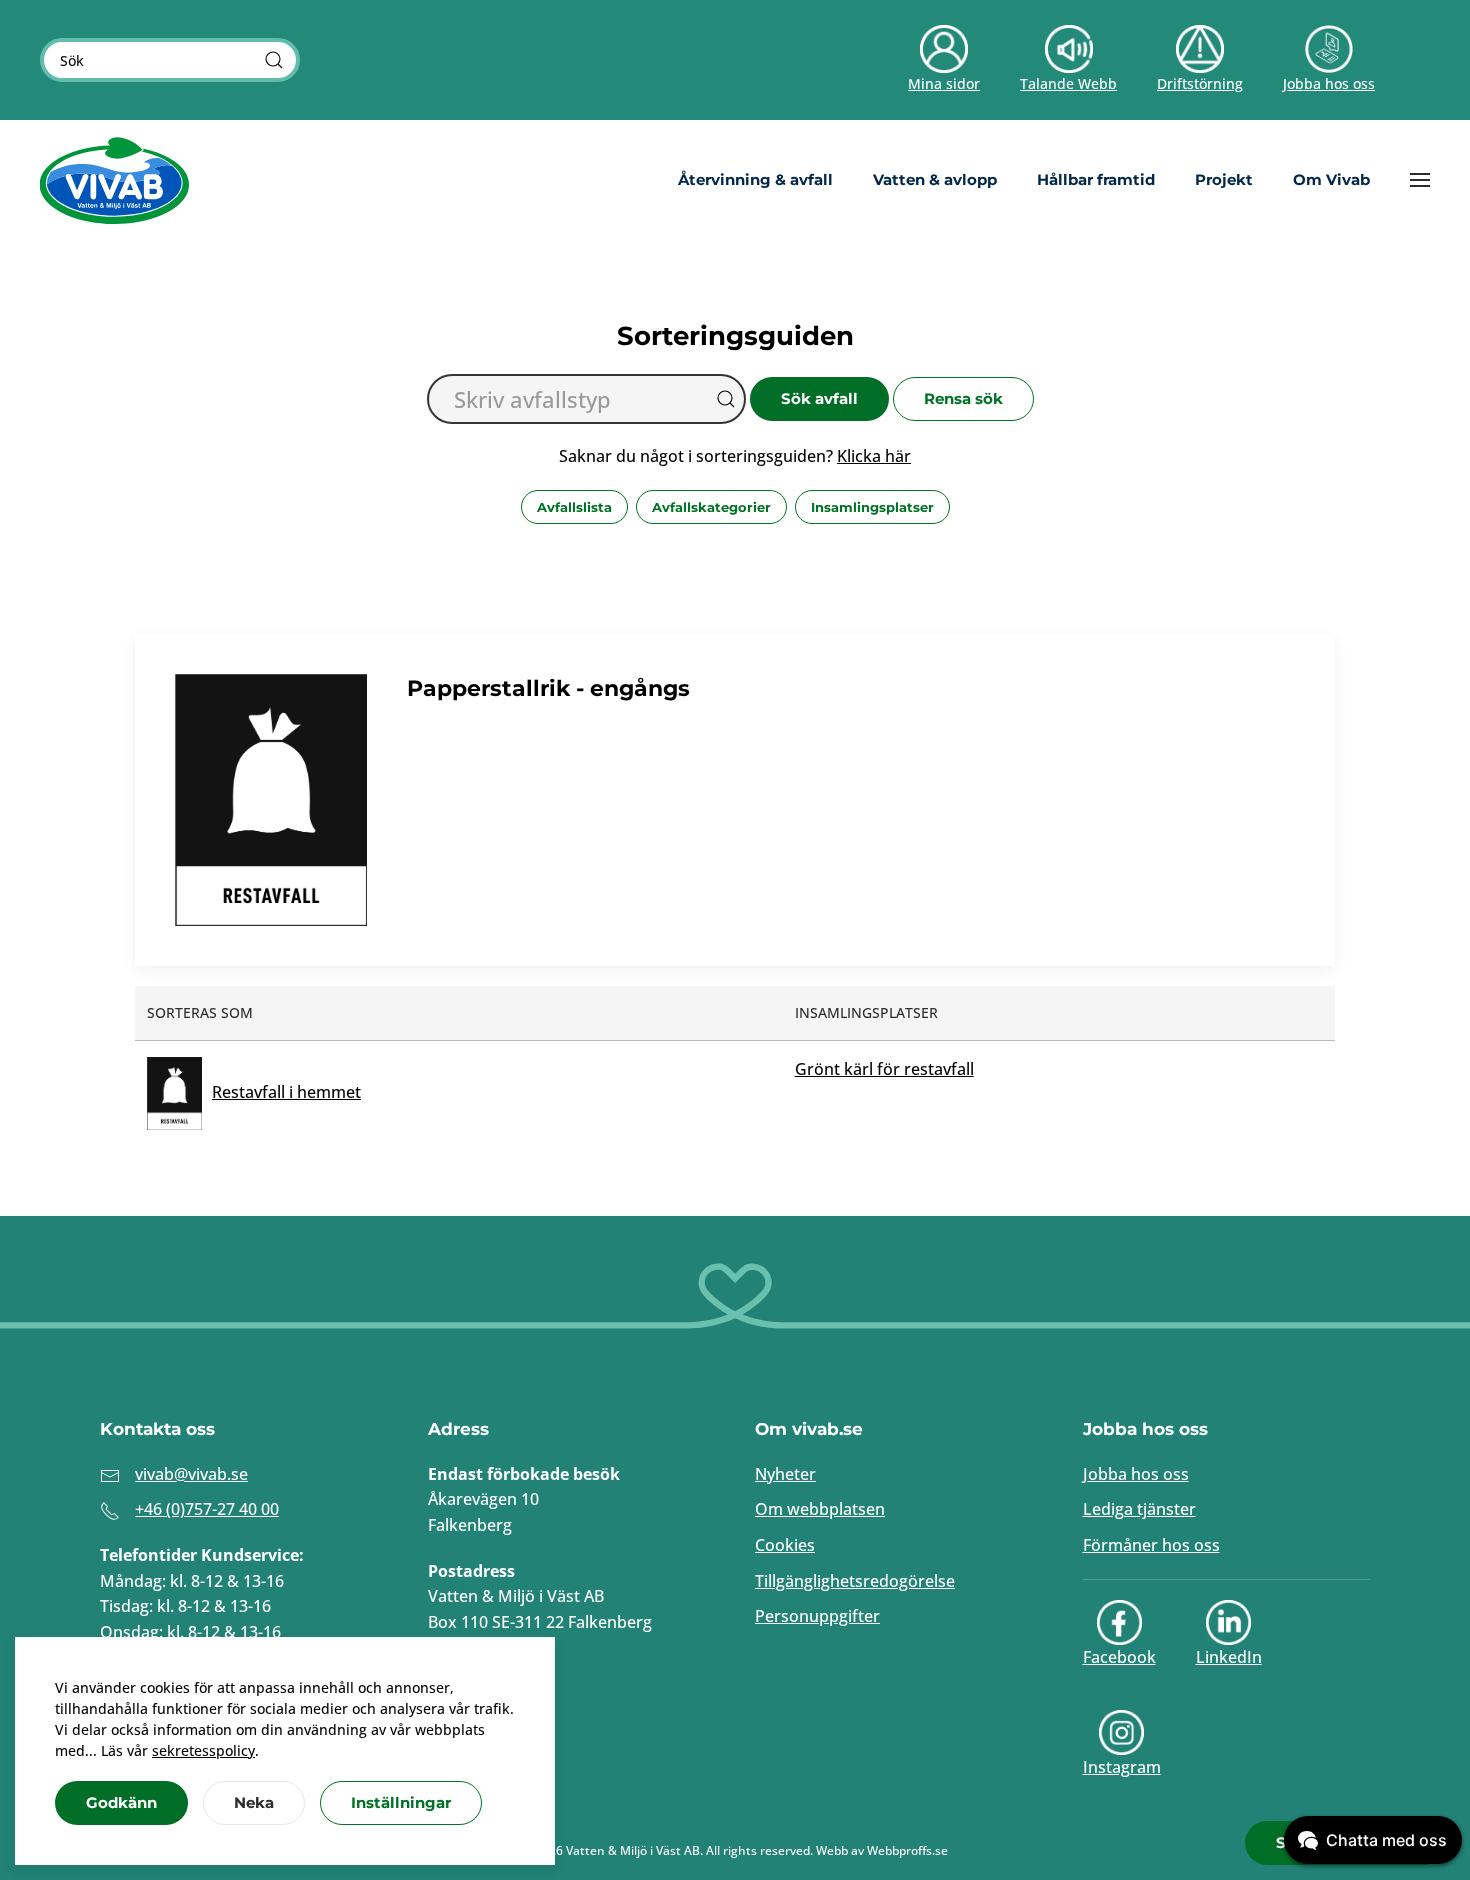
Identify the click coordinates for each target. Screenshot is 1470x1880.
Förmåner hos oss (1151, 1545)
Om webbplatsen (820, 1509)
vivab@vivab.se (191, 1474)
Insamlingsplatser (872, 507)
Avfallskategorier (711, 507)
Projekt (1224, 179)
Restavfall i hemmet (286, 1092)
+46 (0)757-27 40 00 (207, 1509)
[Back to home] (115, 180)
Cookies (785, 1545)
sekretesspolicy (203, 1750)
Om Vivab (1331, 179)
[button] (1420, 180)
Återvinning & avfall (755, 179)
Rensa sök (963, 398)
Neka (254, 1802)
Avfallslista (574, 507)
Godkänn (121, 1802)
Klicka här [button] (874, 456)
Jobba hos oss (1136, 1474)
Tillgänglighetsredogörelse (855, 1581)
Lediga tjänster (1139, 1509)
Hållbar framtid (1096, 179)
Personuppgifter (817, 1616)
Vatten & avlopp (935, 179)
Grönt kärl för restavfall (884, 1069)
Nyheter (785, 1474)
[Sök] (274, 60)
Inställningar (401, 1802)
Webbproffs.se (907, 1850)
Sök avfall (819, 398)
